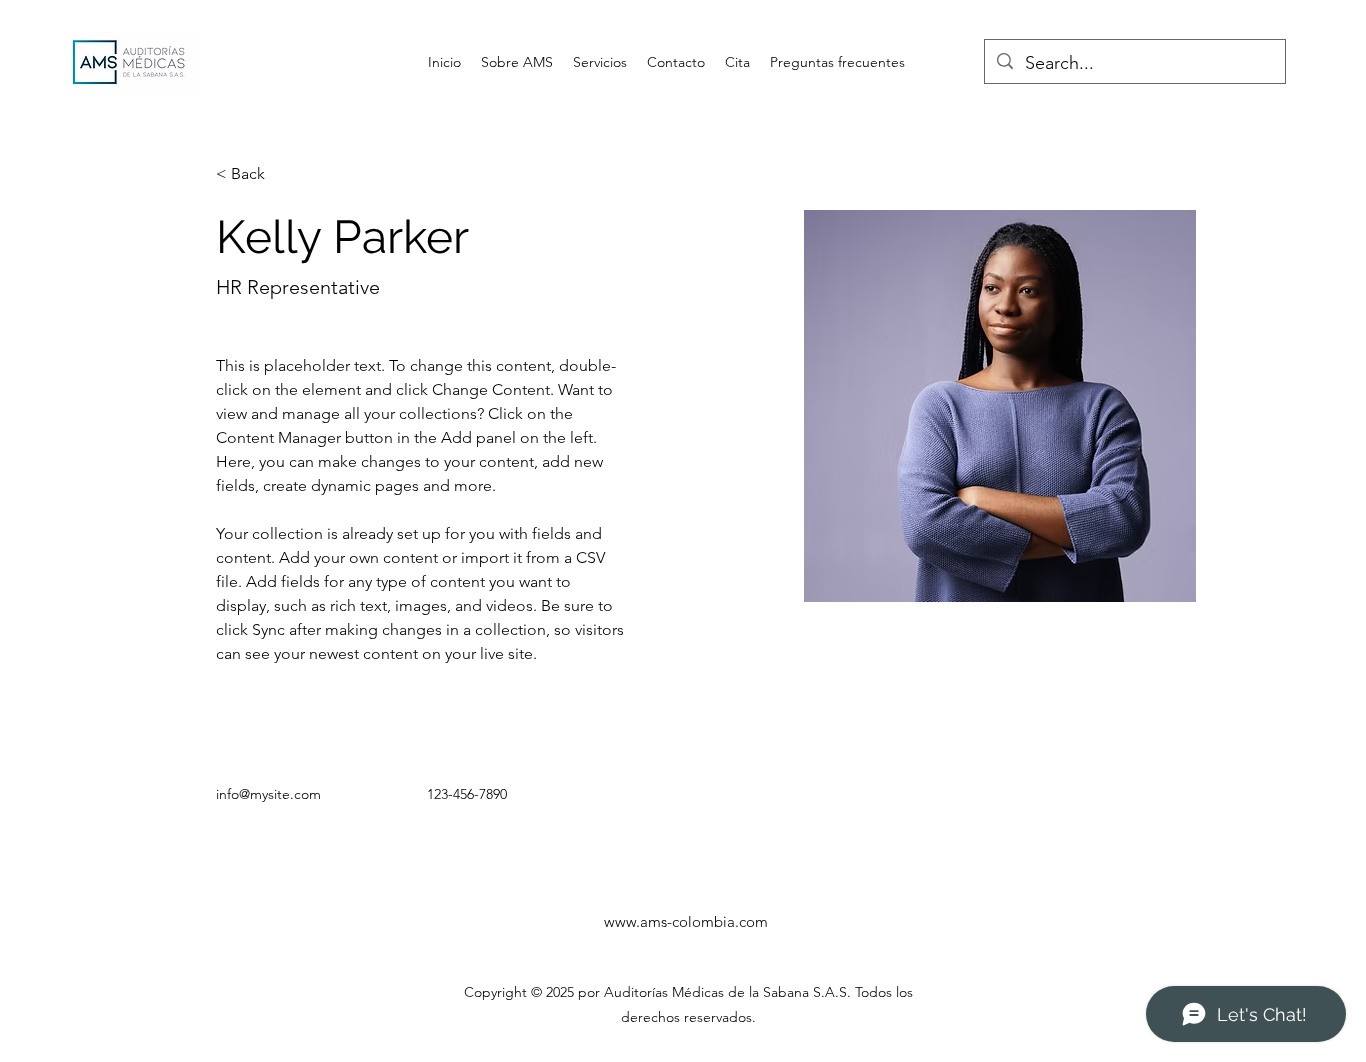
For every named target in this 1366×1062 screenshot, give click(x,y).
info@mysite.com (268, 794)
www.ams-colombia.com (686, 921)
